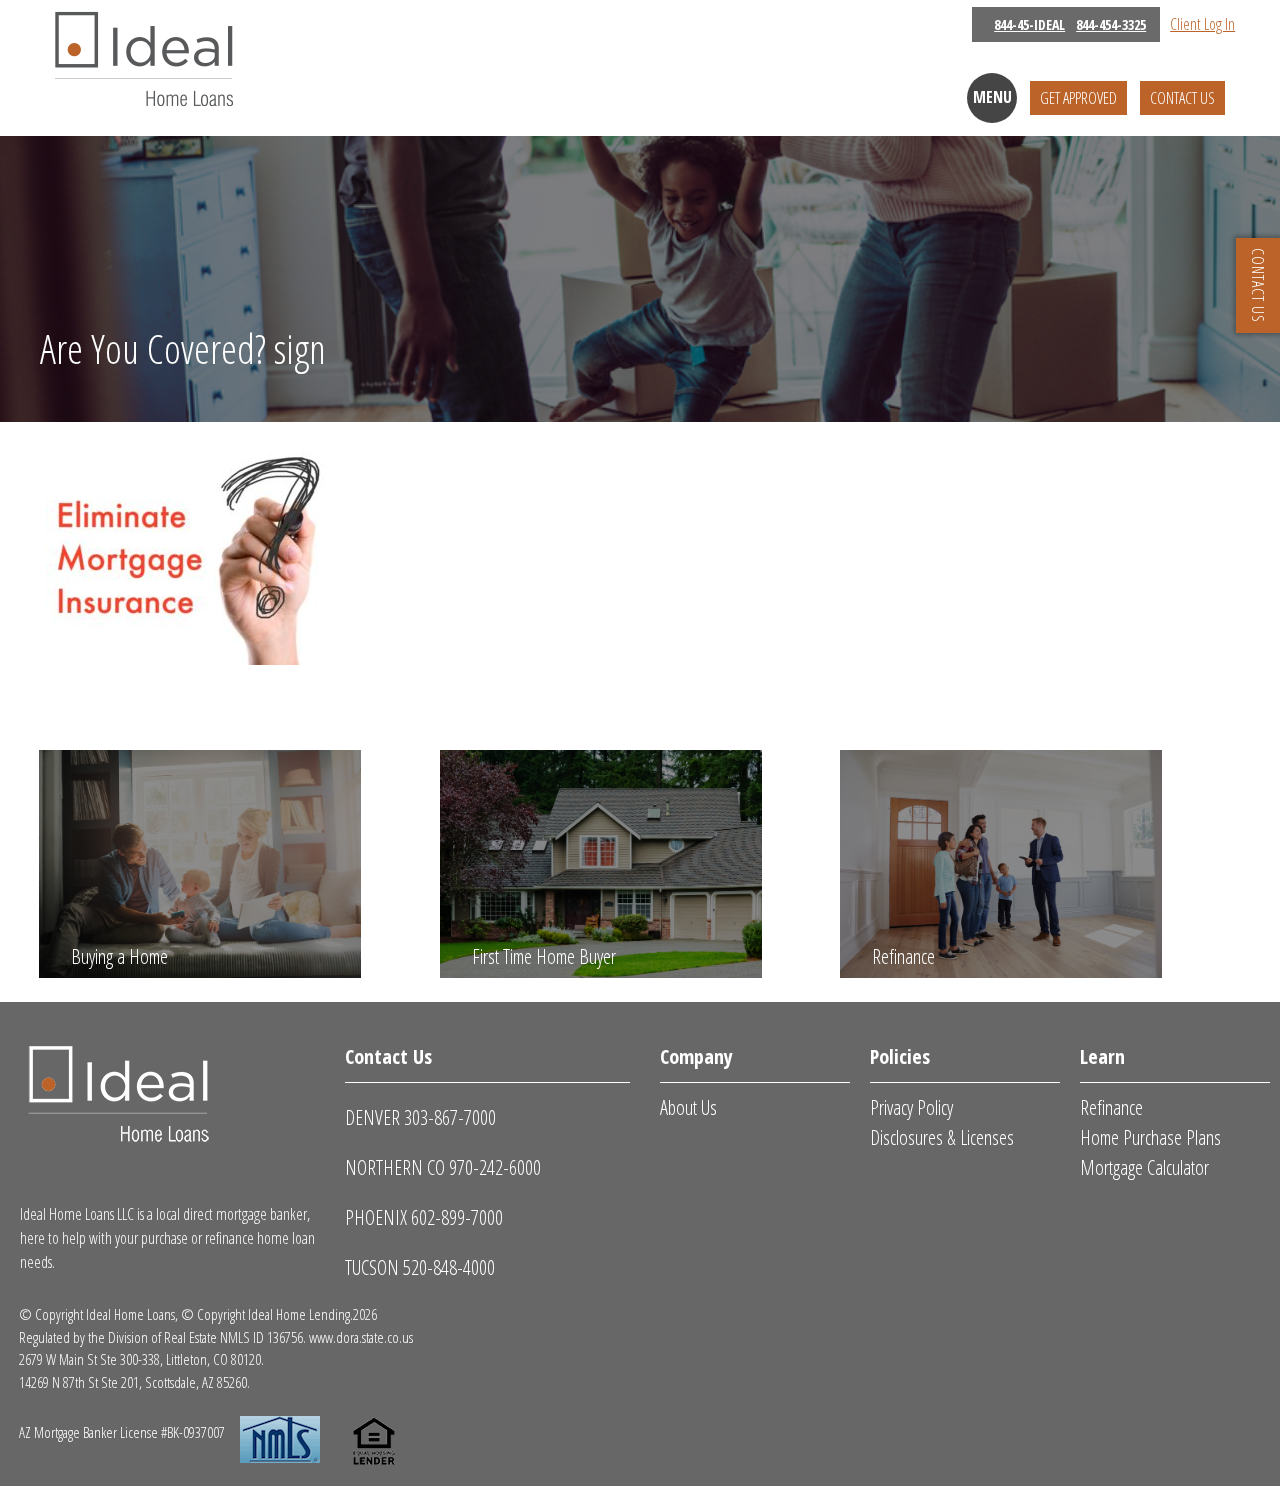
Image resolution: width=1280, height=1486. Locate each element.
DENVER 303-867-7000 (420, 1117)
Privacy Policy (911, 1107)
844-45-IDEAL (1029, 24)
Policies (900, 1056)
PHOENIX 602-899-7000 (424, 1217)
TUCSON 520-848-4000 (420, 1267)
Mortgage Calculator (1144, 1167)
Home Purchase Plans (1150, 1137)
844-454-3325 (1111, 24)
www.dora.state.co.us (361, 1337)
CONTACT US (1258, 285)
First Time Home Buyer (544, 956)
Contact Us (1182, 98)
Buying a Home (119, 956)
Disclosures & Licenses (942, 1137)
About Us (688, 1107)
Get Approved (1078, 98)
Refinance (903, 956)
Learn (1102, 1056)
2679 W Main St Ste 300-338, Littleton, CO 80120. (141, 1359)
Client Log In (1202, 24)
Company (696, 1056)
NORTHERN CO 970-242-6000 (443, 1167)
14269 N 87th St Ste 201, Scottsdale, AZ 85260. (134, 1382)
